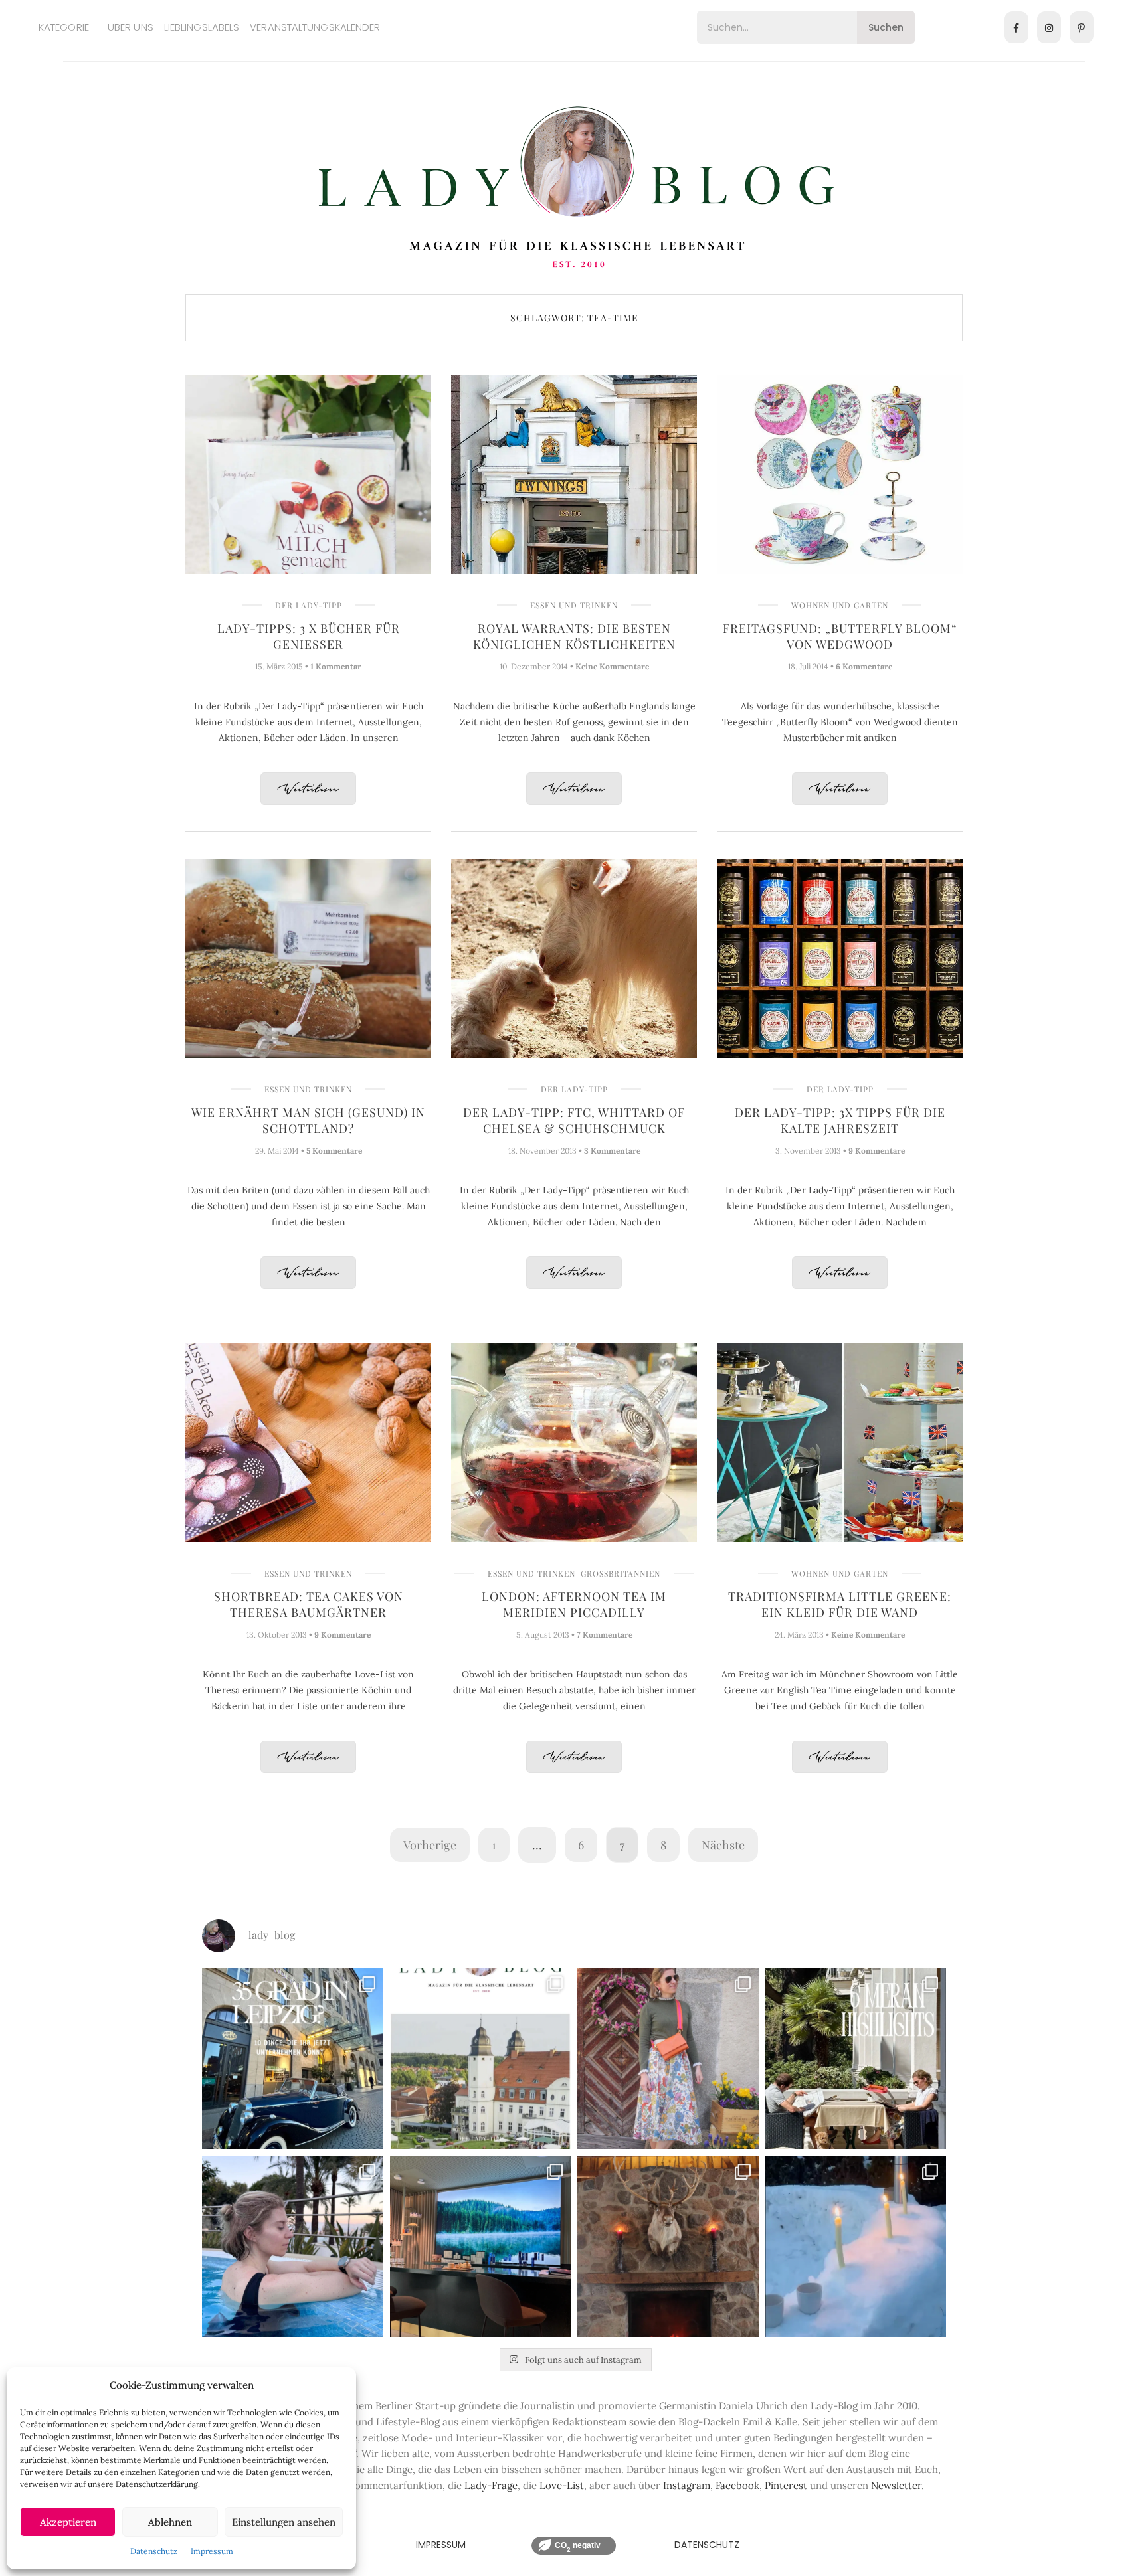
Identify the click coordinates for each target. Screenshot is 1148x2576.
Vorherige (430, 1845)
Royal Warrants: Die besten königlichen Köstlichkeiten (574, 636)
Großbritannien (621, 1573)
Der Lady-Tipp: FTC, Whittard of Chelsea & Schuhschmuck (574, 1120)
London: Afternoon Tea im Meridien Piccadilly (574, 1604)
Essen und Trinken (574, 605)
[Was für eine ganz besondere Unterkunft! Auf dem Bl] (668, 2059)
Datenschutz (154, 2551)
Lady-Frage (491, 2485)
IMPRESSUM (441, 2545)
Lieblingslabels (202, 27)
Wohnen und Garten (840, 605)
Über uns (131, 27)
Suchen (886, 27)
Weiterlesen (308, 789)
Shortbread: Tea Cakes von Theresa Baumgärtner (309, 1604)
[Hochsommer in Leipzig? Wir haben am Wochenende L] (293, 2059)
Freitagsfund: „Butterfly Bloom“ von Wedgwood (840, 636)
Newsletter (896, 2485)
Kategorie (64, 27)
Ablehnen (170, 2522)
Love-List (562, 2485)
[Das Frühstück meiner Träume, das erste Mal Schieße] (668, 2246)
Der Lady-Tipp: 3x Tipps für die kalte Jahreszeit (840, 1120)
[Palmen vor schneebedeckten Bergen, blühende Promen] (856, 2059)
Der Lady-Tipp (309, 605)
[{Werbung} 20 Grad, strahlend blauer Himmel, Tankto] (293, 2246)
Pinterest (786, 2485)
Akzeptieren (68, 2522)
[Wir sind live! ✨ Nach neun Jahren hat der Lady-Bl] (481, 2059)
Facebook (737, 2485)
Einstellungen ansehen (284, 2522)
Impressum (212, 2551)
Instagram (687, 2485)
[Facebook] (1016, 27)
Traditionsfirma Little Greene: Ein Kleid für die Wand (840, 1604)
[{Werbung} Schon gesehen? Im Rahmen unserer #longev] (481, 2246)
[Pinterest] (1082, 27)
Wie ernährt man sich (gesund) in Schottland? (308, 1120)
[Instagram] (1049, 27)
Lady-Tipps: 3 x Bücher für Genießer (309, 636)
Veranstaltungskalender (315, 27)
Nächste (723, 1845)
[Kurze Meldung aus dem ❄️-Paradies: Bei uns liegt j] (856, 2246)
